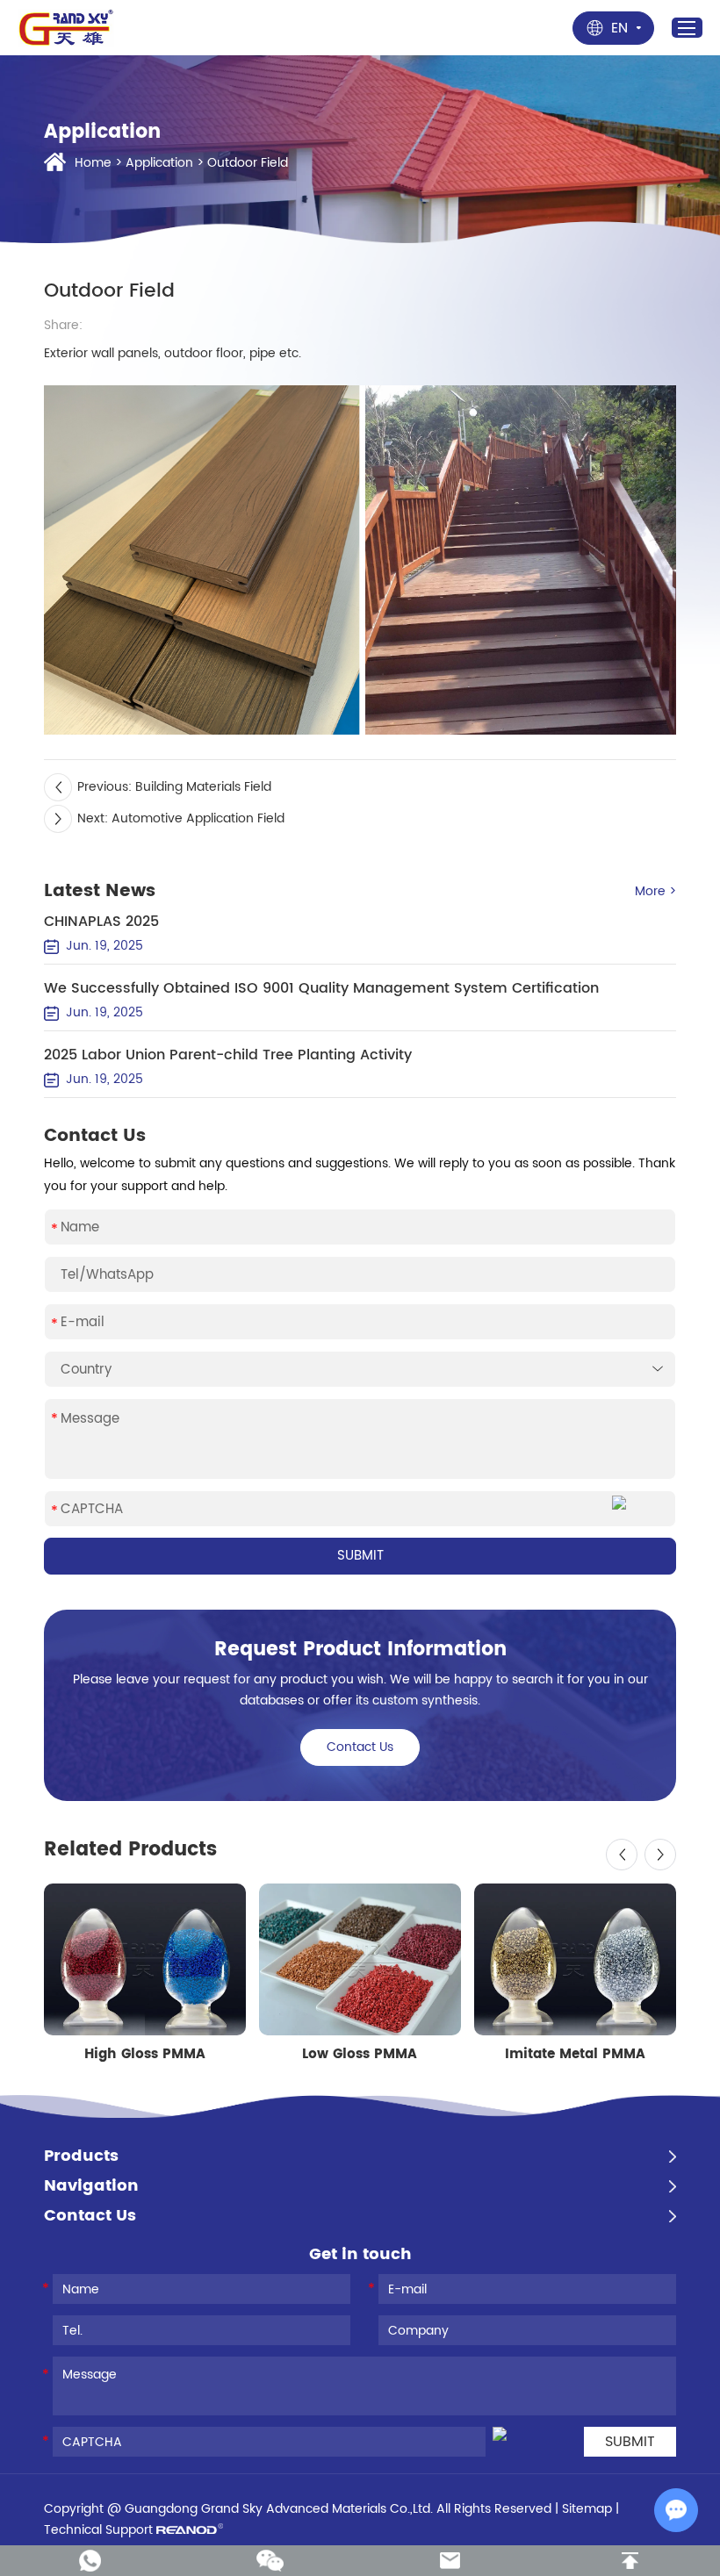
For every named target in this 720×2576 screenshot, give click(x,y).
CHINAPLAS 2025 (101, 922)
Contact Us (360, 1747)
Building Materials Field (203, 787)
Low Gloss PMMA (360, 2055)
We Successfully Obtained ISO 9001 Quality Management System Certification (321, 988)
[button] (622, 1855)
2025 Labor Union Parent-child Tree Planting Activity (228, 1055)
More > (655, 891)
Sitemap (587, 2509)
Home (93, 163)
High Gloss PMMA (145, 2055)
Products (81, 2156)
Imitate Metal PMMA (575, 2055)
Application (159, 163)
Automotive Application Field (198, 818)
